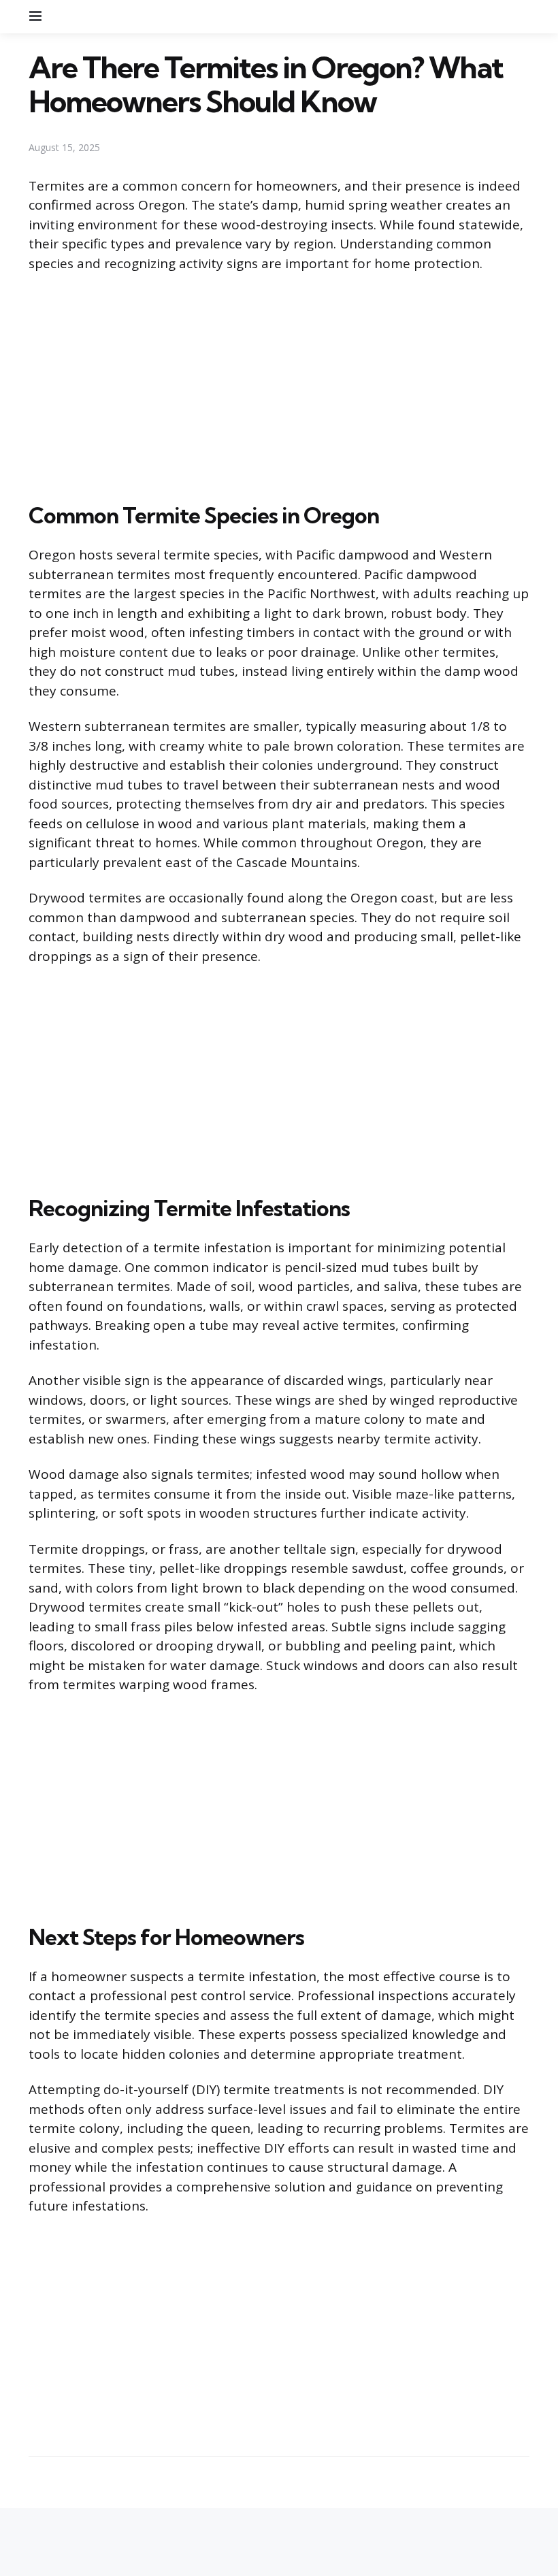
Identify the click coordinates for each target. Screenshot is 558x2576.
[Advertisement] (279, 385)
